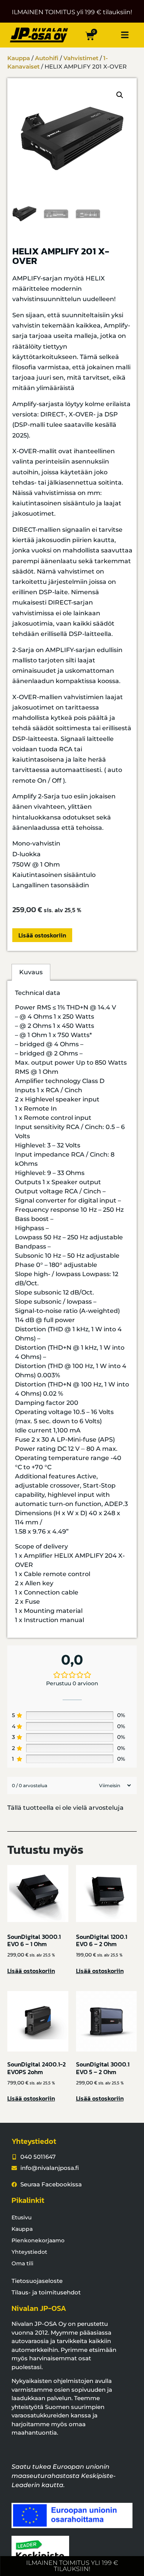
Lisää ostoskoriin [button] (31, 1971)
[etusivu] (39, 35)
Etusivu (22, 2217)
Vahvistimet (81, 58)
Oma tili (22, 2263)
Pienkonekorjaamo (38, 2240)
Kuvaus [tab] (31, 972)
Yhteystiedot (29, 2252)
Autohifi (47, 58)
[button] (120, 95)
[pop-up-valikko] (125, 35)
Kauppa (19, 58)
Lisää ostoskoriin (42, 935)
